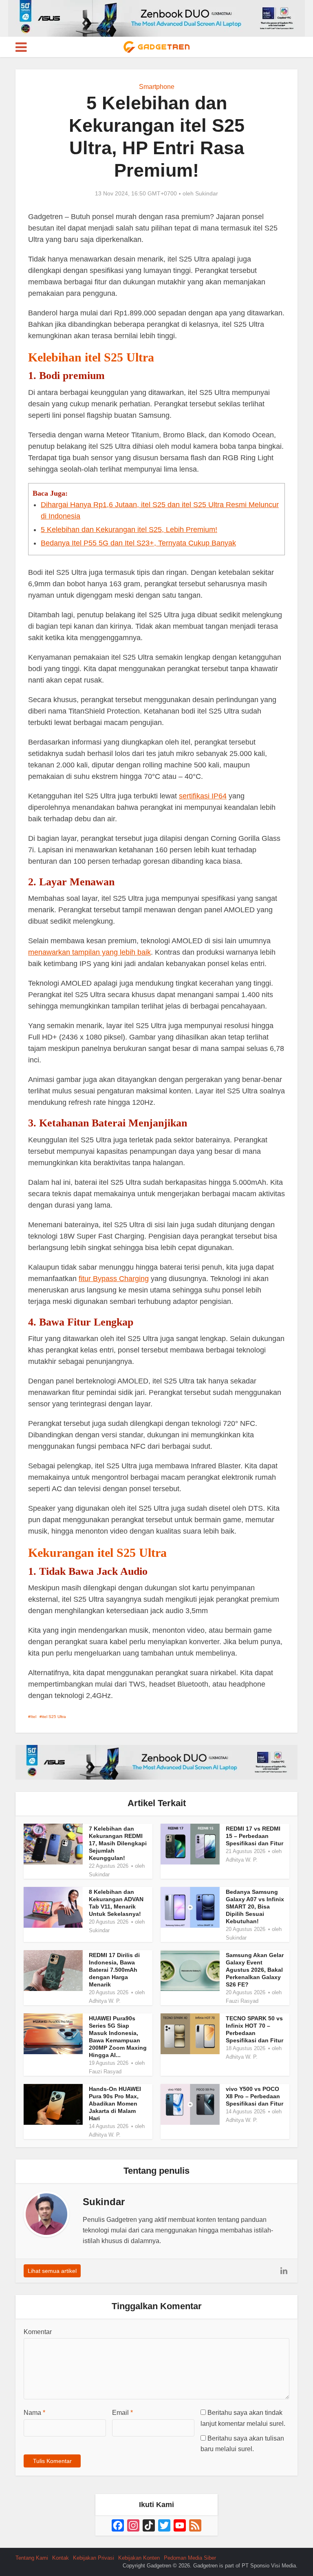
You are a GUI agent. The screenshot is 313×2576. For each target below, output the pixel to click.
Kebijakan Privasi (94, 2558)
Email (122, 2413)
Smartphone (157, 87)
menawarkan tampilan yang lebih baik (89, 952)
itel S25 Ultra (54, 1717)
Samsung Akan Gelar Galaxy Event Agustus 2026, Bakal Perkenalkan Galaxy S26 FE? (255, 1970)
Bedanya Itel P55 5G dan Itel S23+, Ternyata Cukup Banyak (138, 543)
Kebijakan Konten (139, 2558)
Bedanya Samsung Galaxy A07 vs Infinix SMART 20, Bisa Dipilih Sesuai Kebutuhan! (255, 1907)
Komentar (38, 2332)
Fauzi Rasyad (242, 2001)
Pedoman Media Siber (190, 2558)
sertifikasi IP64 (203, 796)
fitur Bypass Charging (114, 1279)
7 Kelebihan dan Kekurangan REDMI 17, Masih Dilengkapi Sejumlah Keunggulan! (118, 1843)
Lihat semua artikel (52, 2271)
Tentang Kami (32, 2558)
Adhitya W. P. (242, 1860)
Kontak (61, 2558)
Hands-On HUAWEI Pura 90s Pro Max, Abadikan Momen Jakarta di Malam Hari (115, 2104)
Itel (33, 1717)
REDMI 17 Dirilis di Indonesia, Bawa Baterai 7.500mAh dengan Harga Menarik (114, 1970)
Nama (34, 2413)
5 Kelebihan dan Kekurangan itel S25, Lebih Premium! (129, 530)
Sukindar (207, 193)
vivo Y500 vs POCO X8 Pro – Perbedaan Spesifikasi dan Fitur (255, 2096)
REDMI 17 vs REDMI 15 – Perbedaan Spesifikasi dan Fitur (255, 1836)
